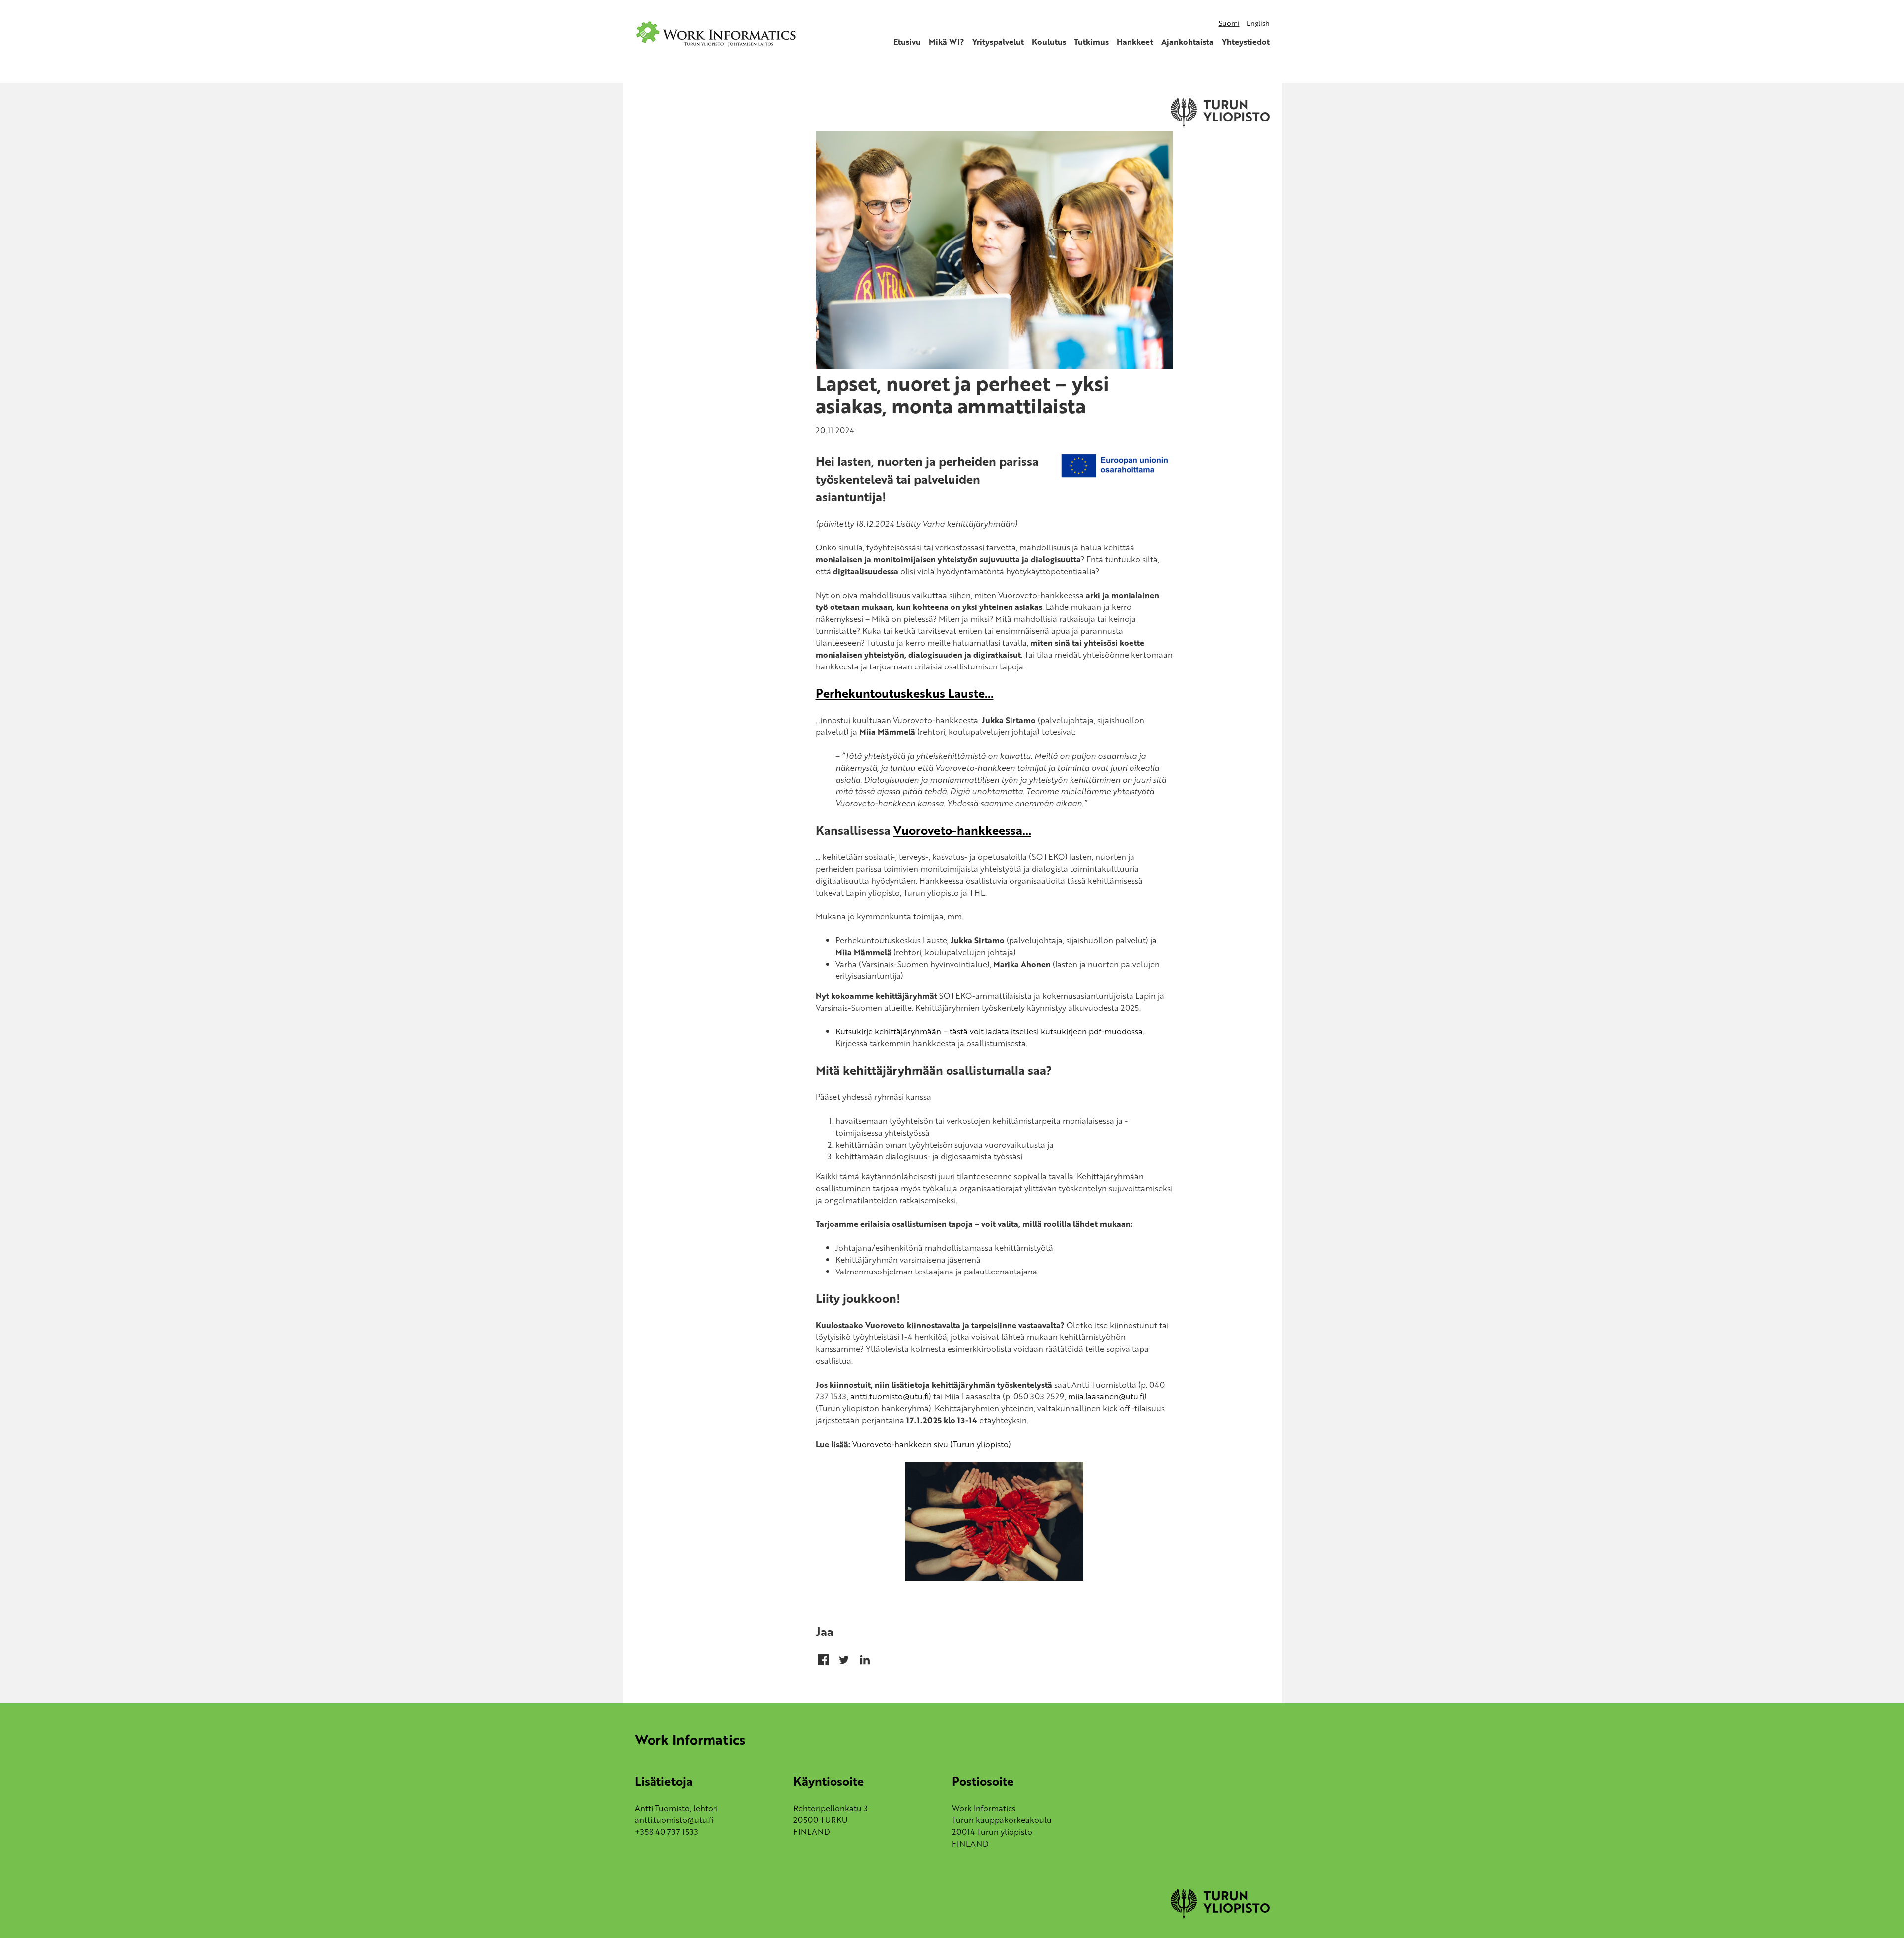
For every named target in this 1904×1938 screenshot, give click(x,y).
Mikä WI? (947, 42)
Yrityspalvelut (998, 42)
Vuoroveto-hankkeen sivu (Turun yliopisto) (932, 1444)
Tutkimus (1091, 42)
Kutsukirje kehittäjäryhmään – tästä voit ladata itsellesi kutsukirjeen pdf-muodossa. (990, 1031)
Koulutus (1049, 42)
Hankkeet (1135, 42)
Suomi (1229, 23)
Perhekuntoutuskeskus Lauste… (905, 693)
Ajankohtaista (1188, 42)
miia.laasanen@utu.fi (1106, 1396)
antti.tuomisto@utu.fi (890, 1396)
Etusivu (907, 42)
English (1258, 23)
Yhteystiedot (1246, 42)
